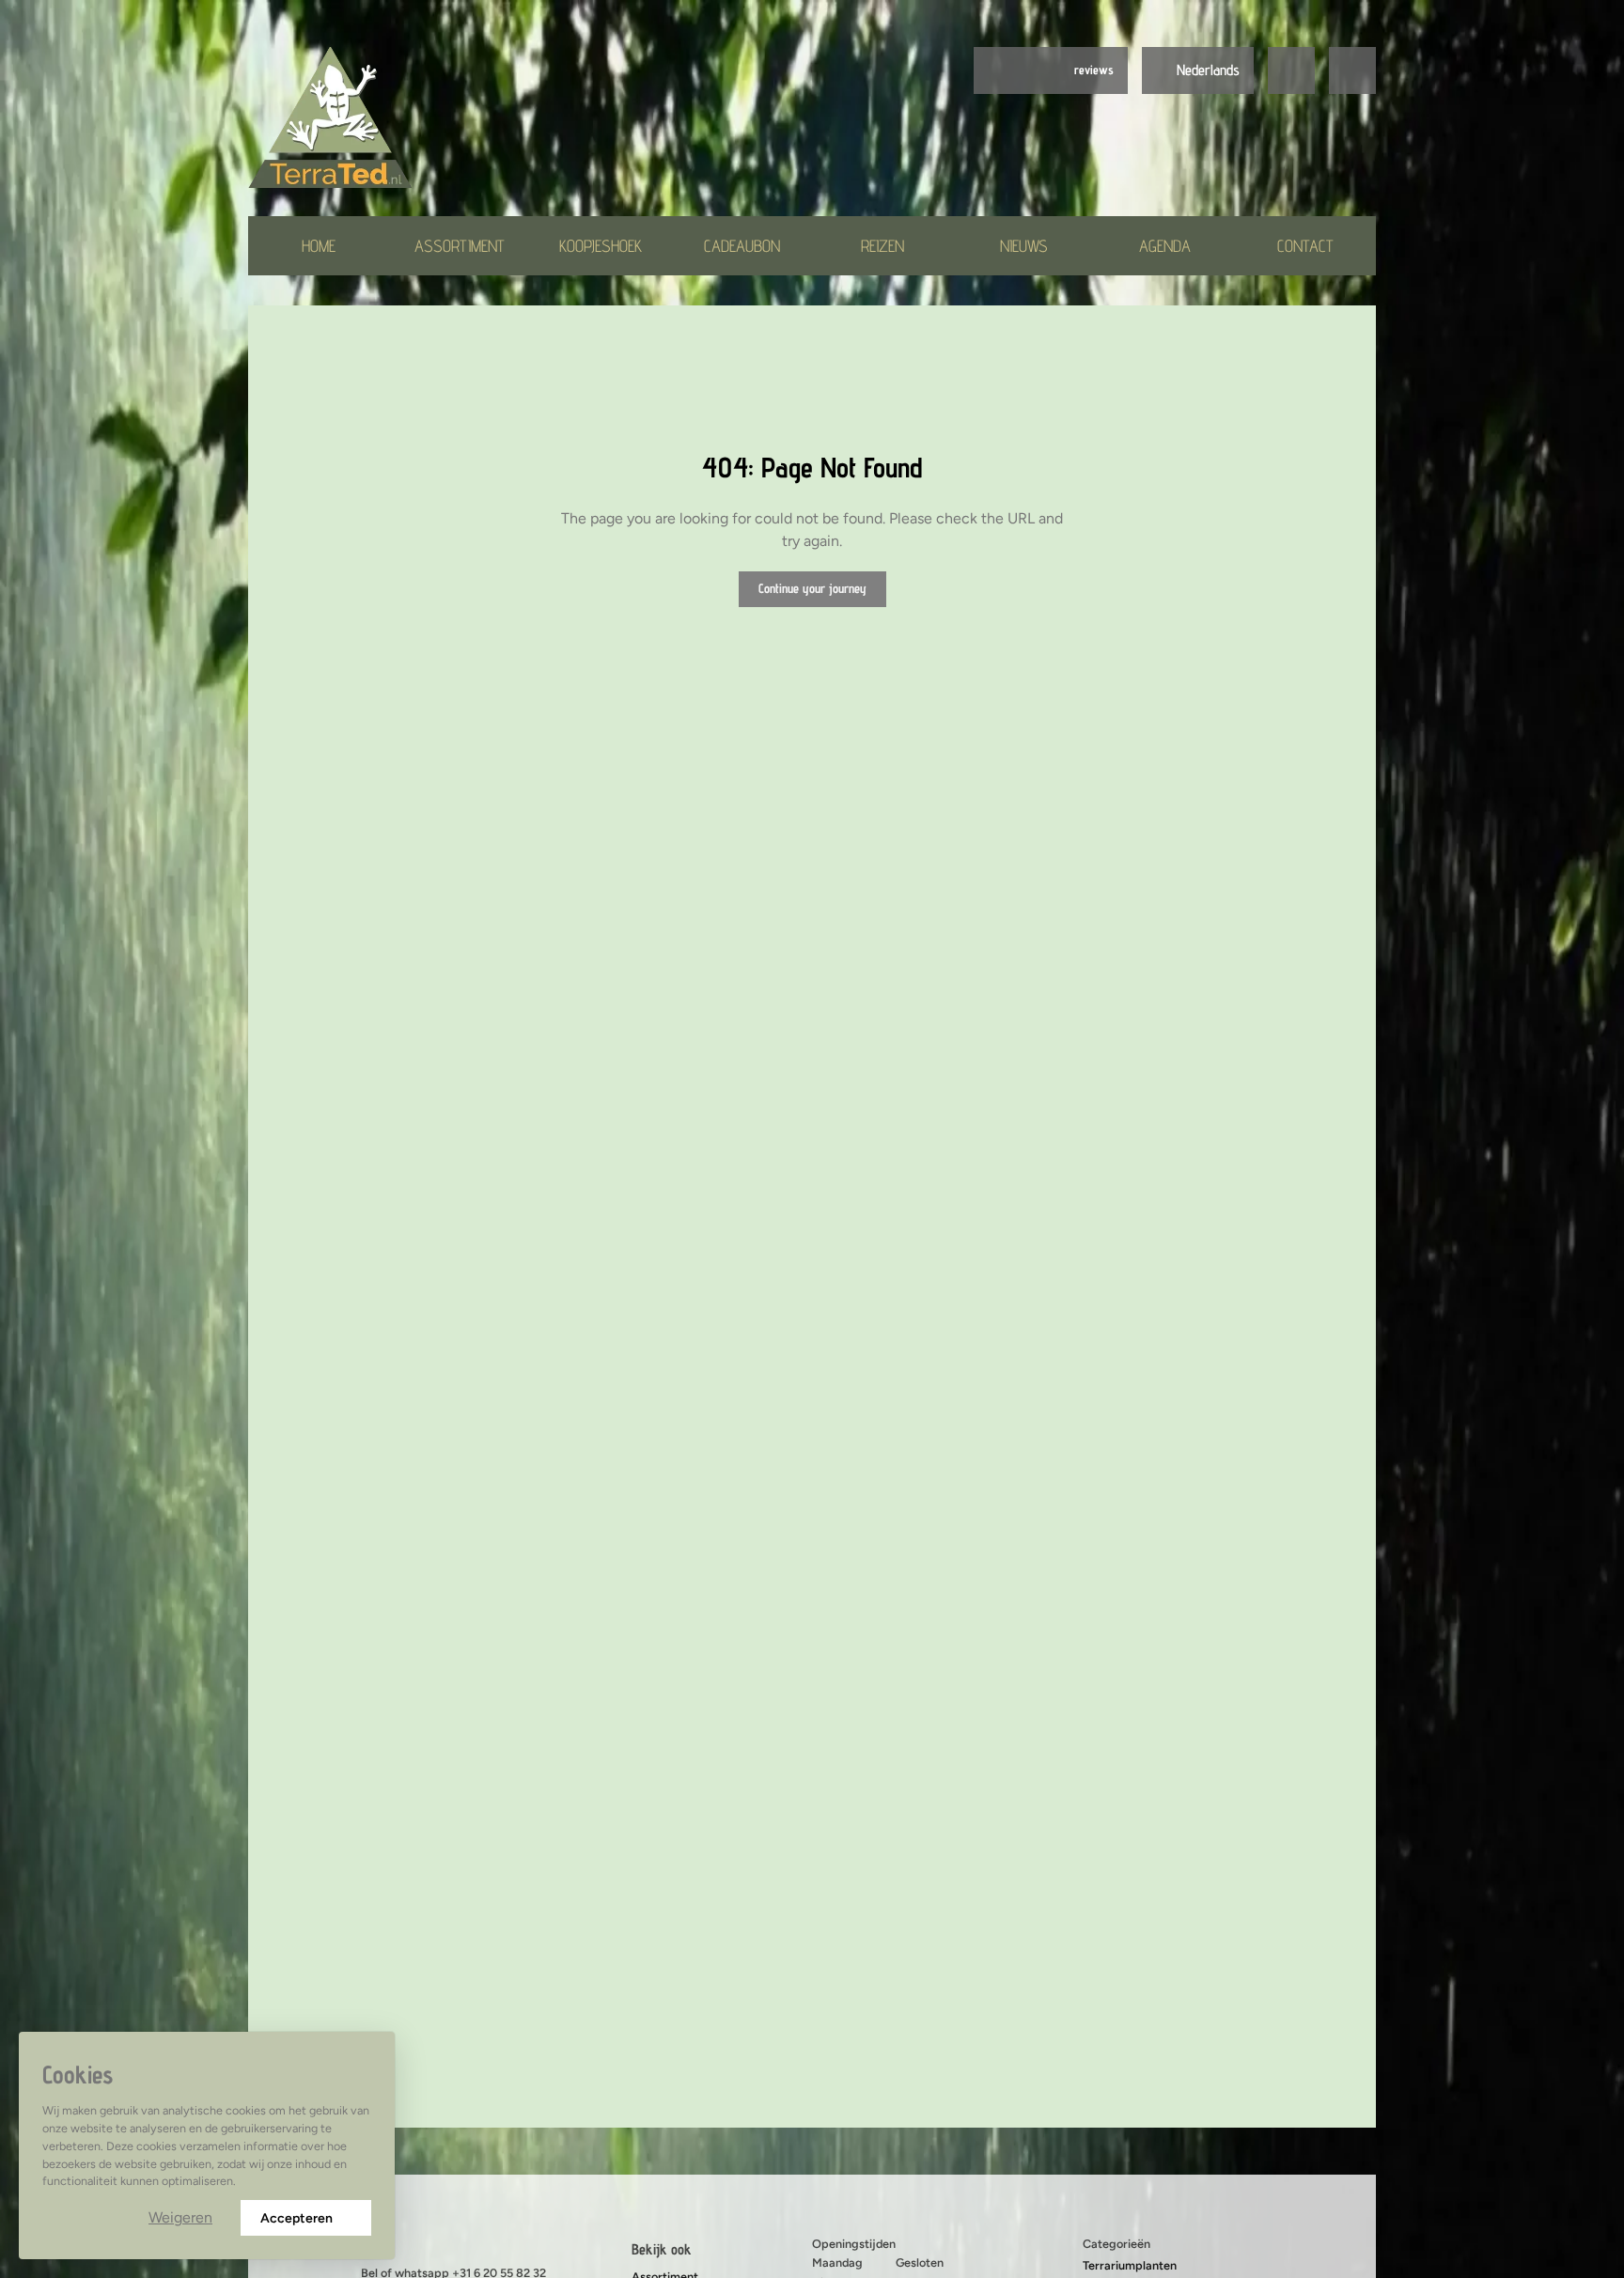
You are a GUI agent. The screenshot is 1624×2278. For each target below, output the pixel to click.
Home (319, 246)
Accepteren (297, 2218)
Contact (1305, 246)
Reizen (882, 246)
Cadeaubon (742, 246)
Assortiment (460, 246)
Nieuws (1024, 246)
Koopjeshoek (601, 246)
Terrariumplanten (1130, 2265)
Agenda (1165, 246)
